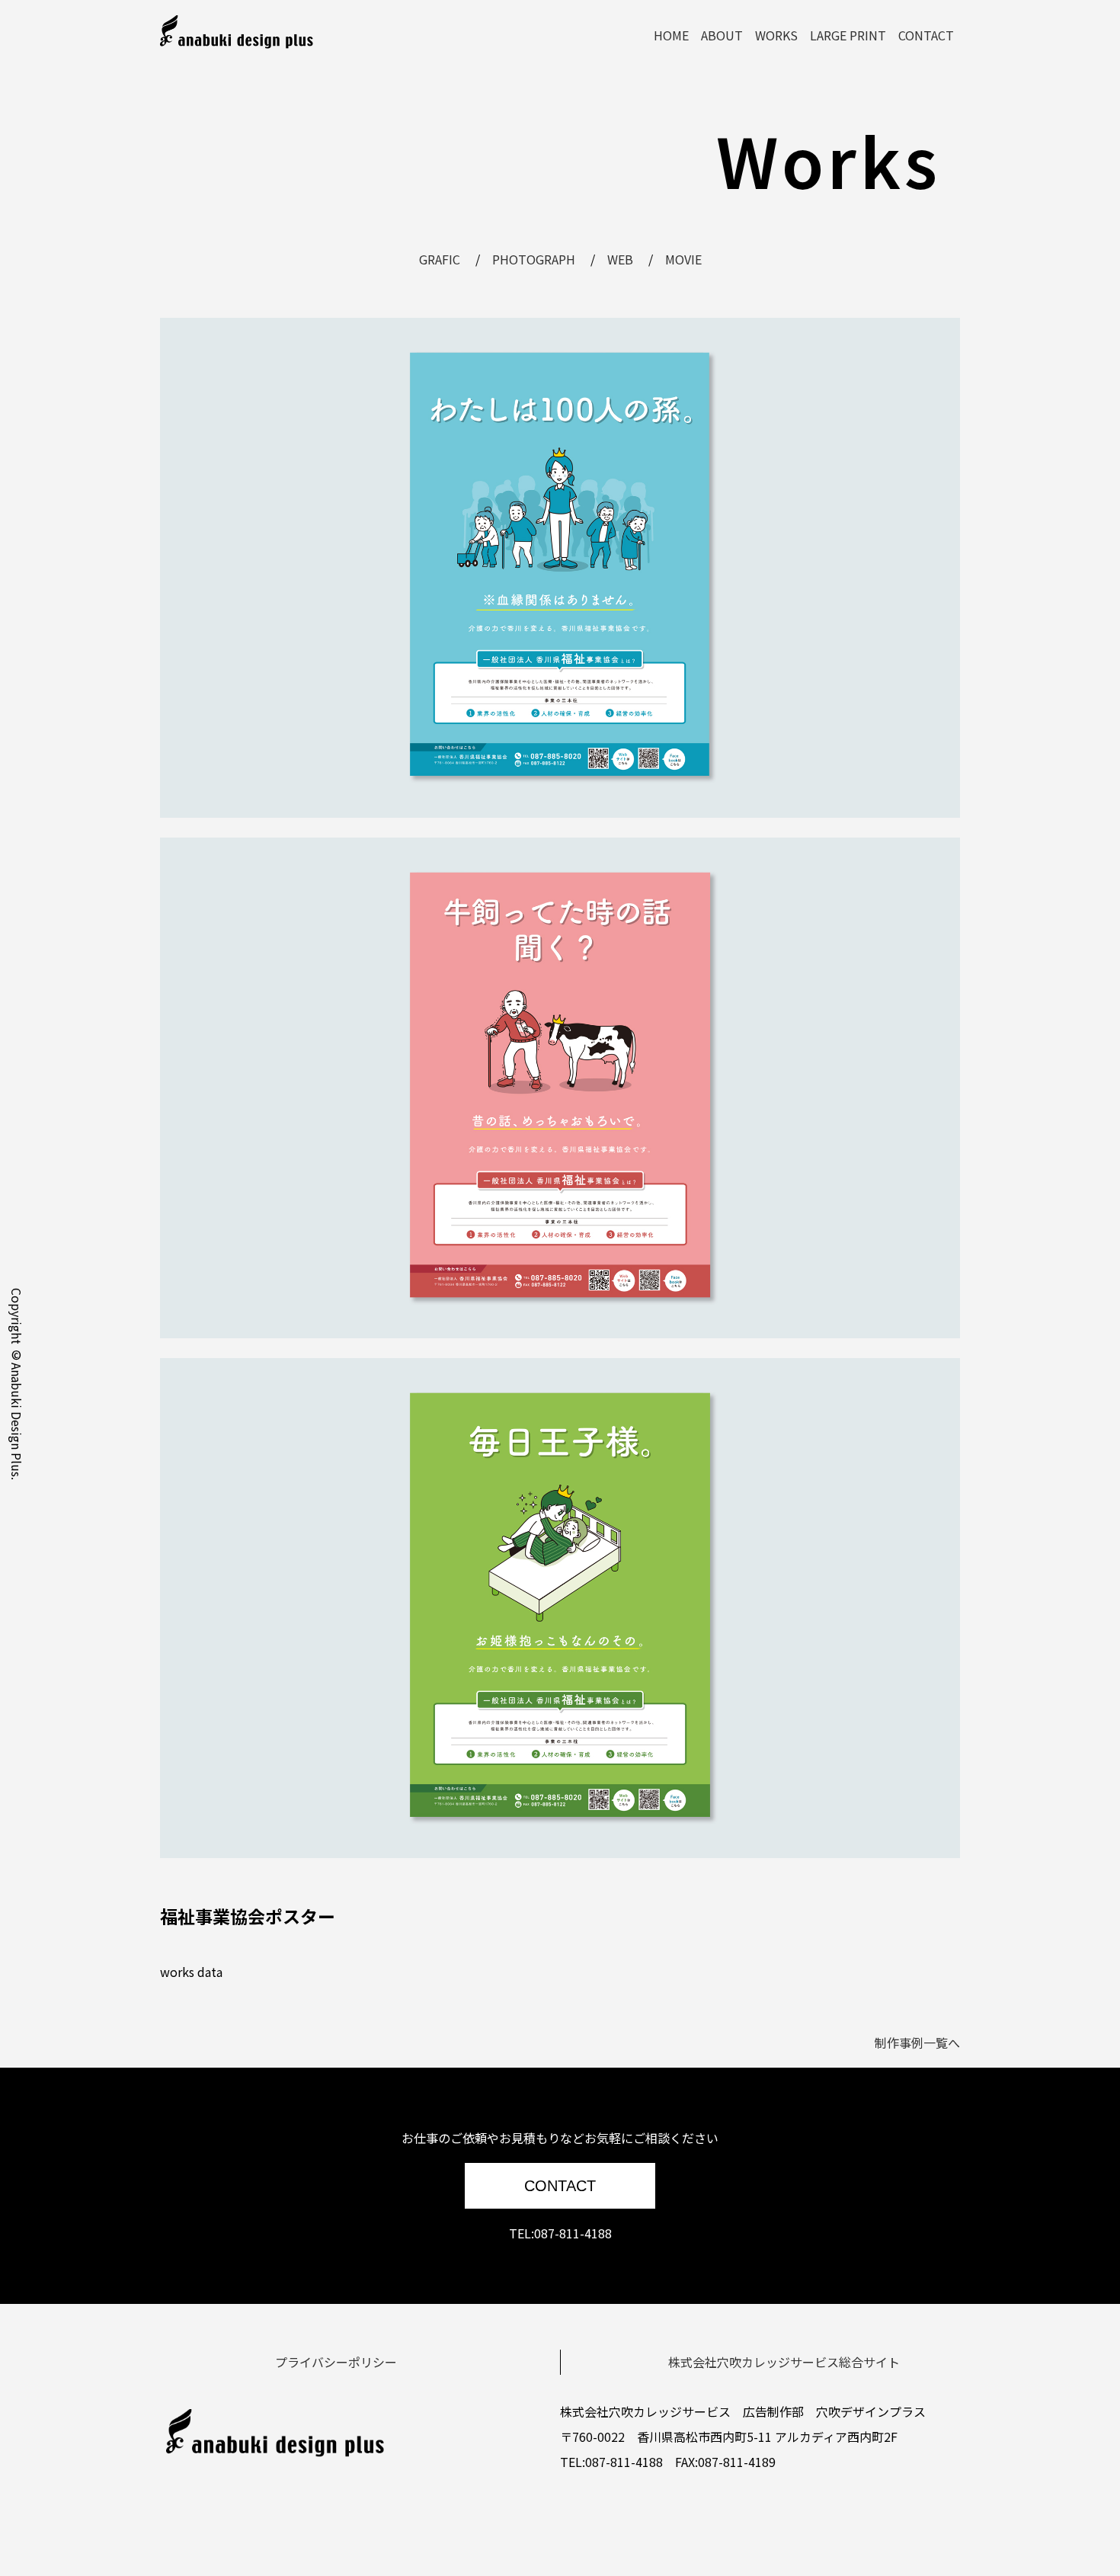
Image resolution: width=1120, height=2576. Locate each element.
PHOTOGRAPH (534, 259)
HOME (671, 35)
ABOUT (722, 35)
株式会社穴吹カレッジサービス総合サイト (784, 2362)
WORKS (776, 35)
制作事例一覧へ (917, 2043)
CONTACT (926, 35)
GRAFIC (440, 259)
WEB (620, 259)
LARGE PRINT (848, 35)
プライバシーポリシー (336, 2362)
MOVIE (683, 259)
